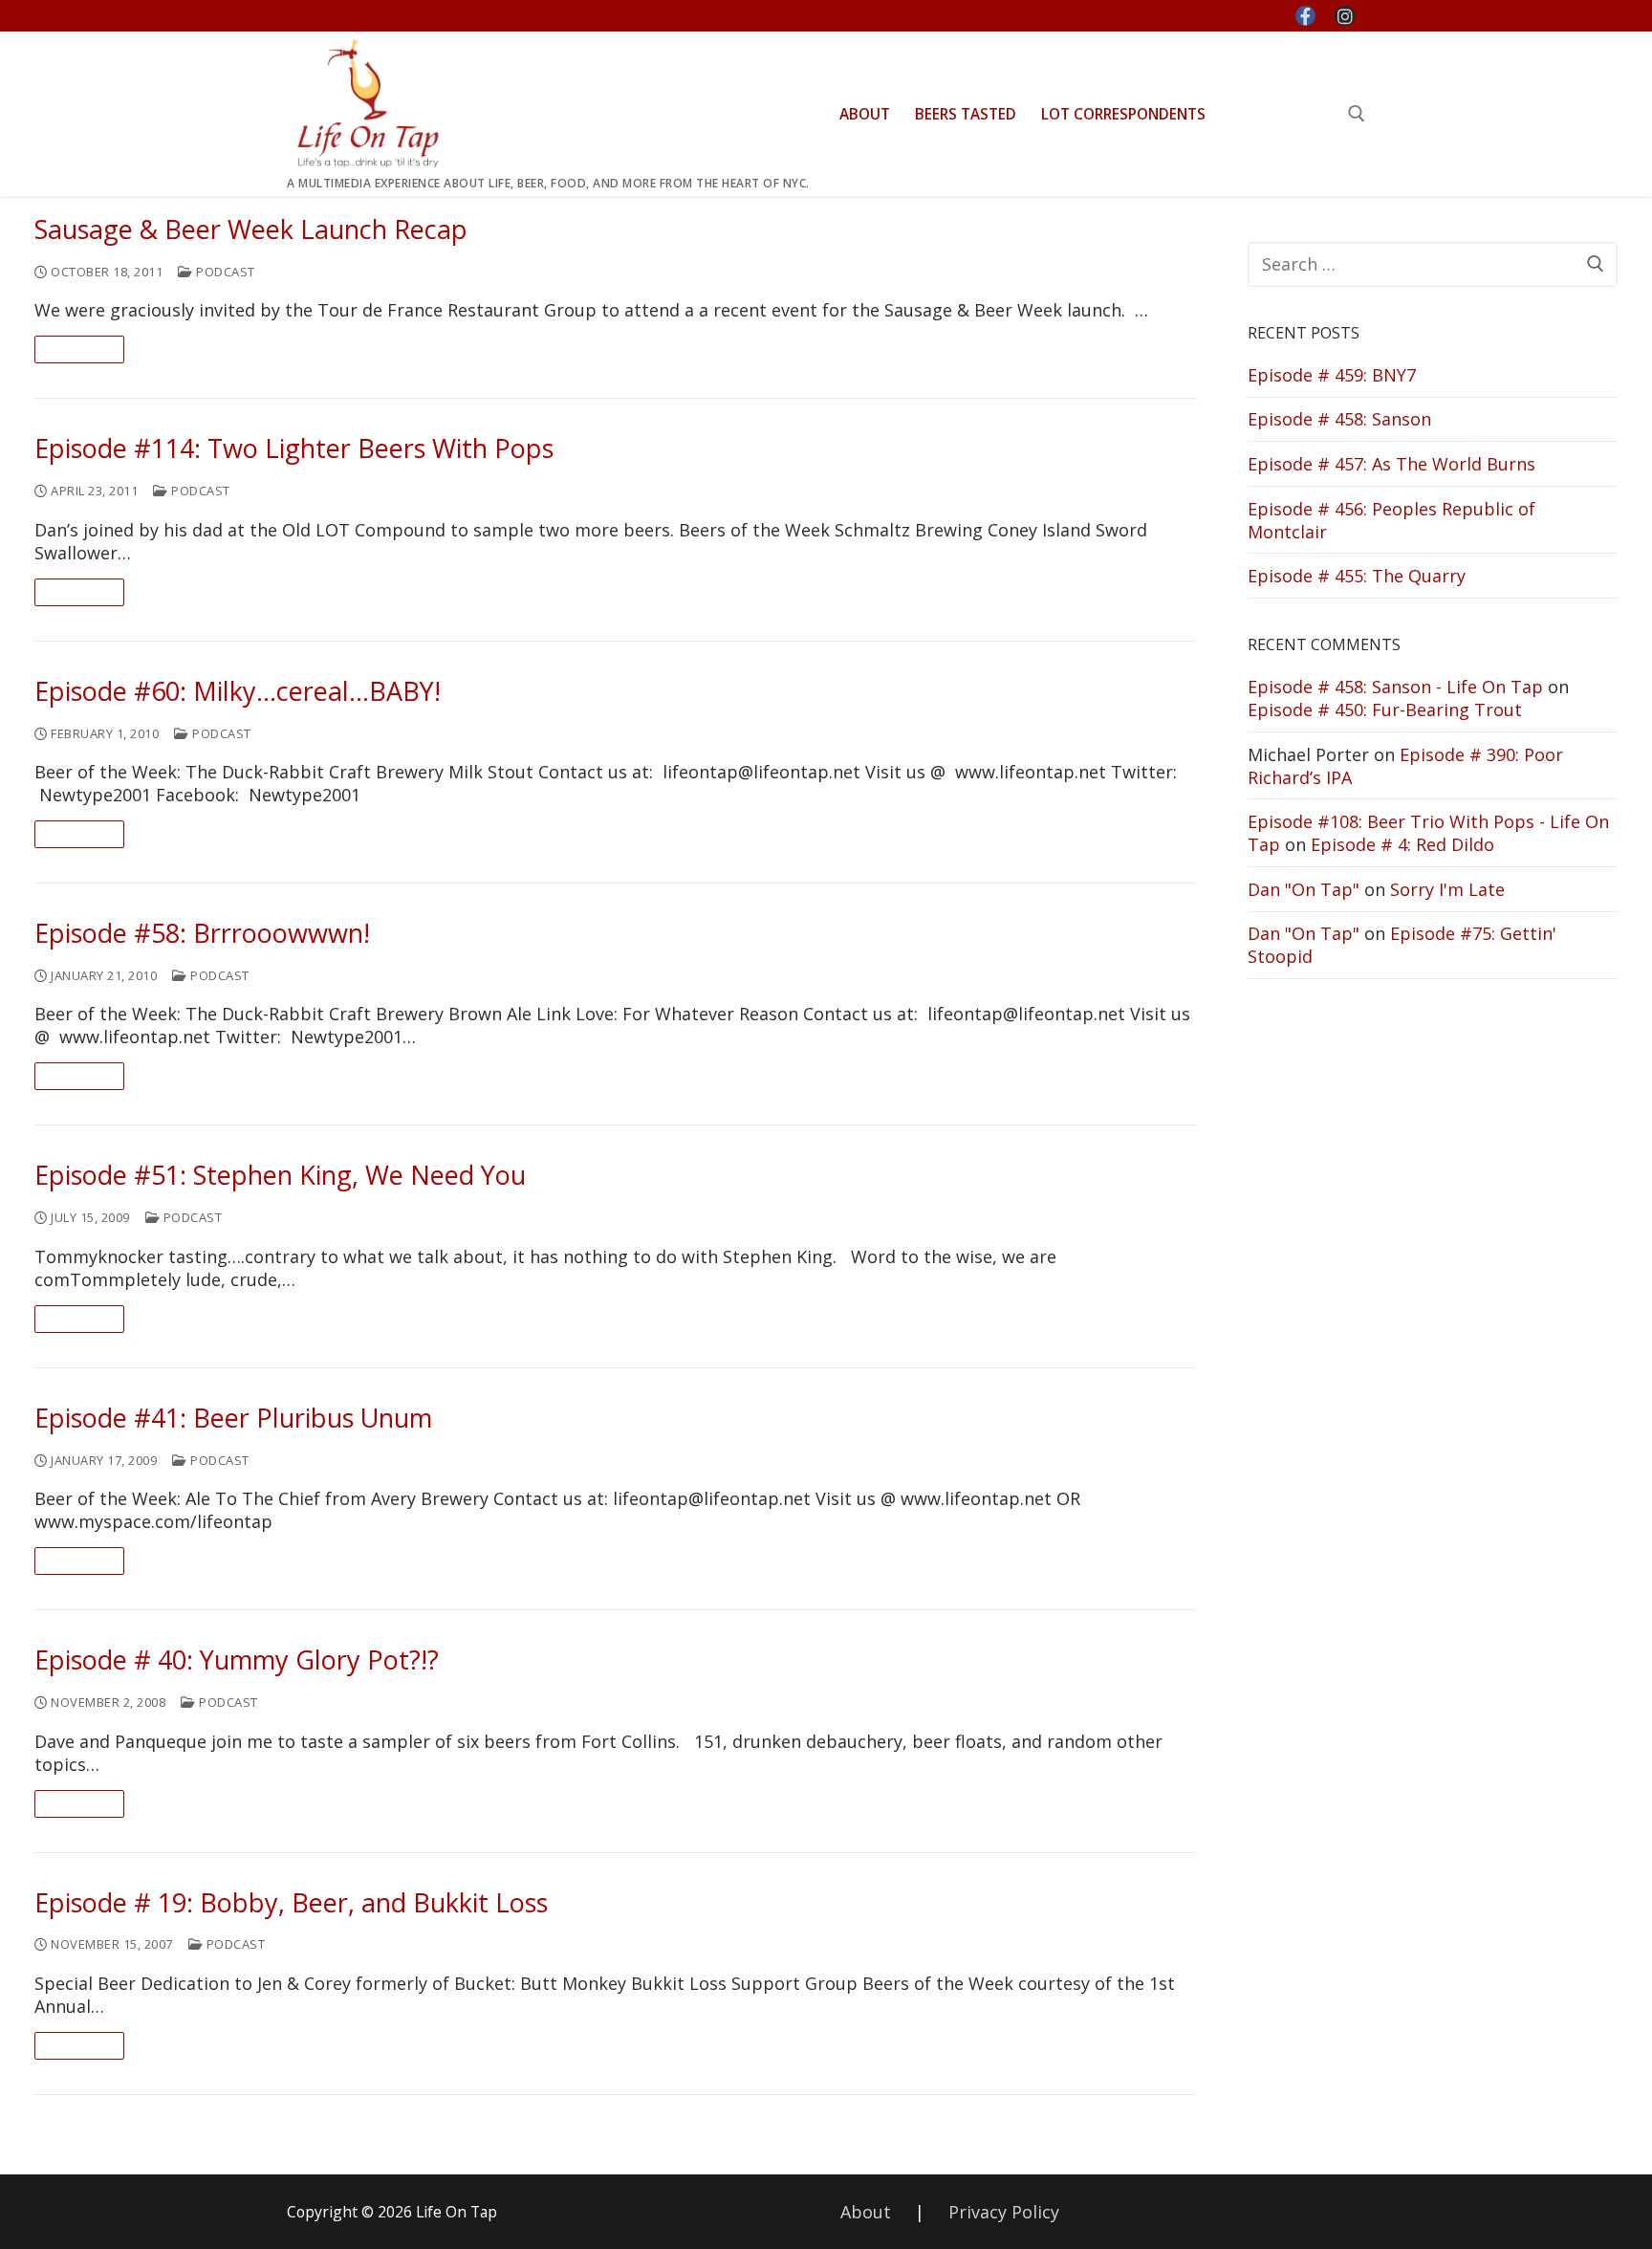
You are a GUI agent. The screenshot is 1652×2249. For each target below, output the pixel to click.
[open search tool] (1357, 114)
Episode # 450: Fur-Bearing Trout (1385, 710)
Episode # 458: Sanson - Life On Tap (1395, 687)
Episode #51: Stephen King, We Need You (280, 1176)
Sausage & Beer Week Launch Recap (251, 230)
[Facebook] (1306, 16)
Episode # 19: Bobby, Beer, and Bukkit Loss (291, 1903)
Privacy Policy (1004, 2212)
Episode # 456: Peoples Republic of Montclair (1391, 520)
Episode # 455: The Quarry (1357, 576)
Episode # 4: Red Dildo (1402, 844)
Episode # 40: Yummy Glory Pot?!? (237, 1660)
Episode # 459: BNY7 (1332, 375)
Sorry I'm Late (1447, 889)
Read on (79, 349)
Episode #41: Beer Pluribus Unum (233, 1419)
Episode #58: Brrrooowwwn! (202, 934)
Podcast (224, 272)
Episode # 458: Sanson (1339, 419)
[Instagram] (1345, 16)
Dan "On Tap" (1304, 889)
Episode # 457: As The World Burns (1391, 464)
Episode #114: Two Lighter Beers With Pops (294, 449)
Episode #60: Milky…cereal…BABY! (238, 692)
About (866, 2212)
